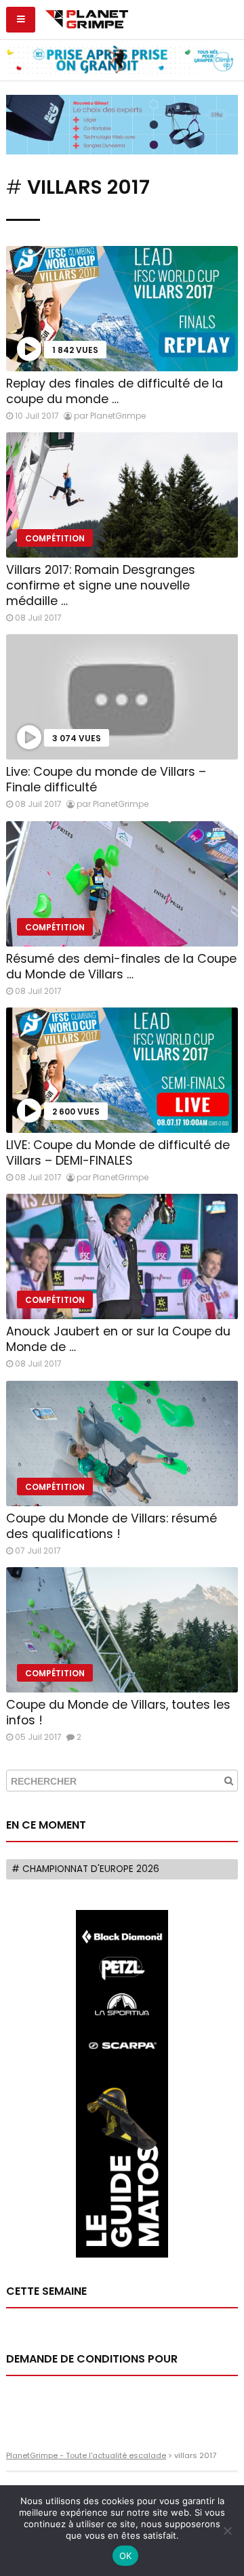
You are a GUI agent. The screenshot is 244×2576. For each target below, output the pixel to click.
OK (126, 2556)
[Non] (227, 2531)
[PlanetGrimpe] (86, 18)
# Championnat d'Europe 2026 (85, 1869)
